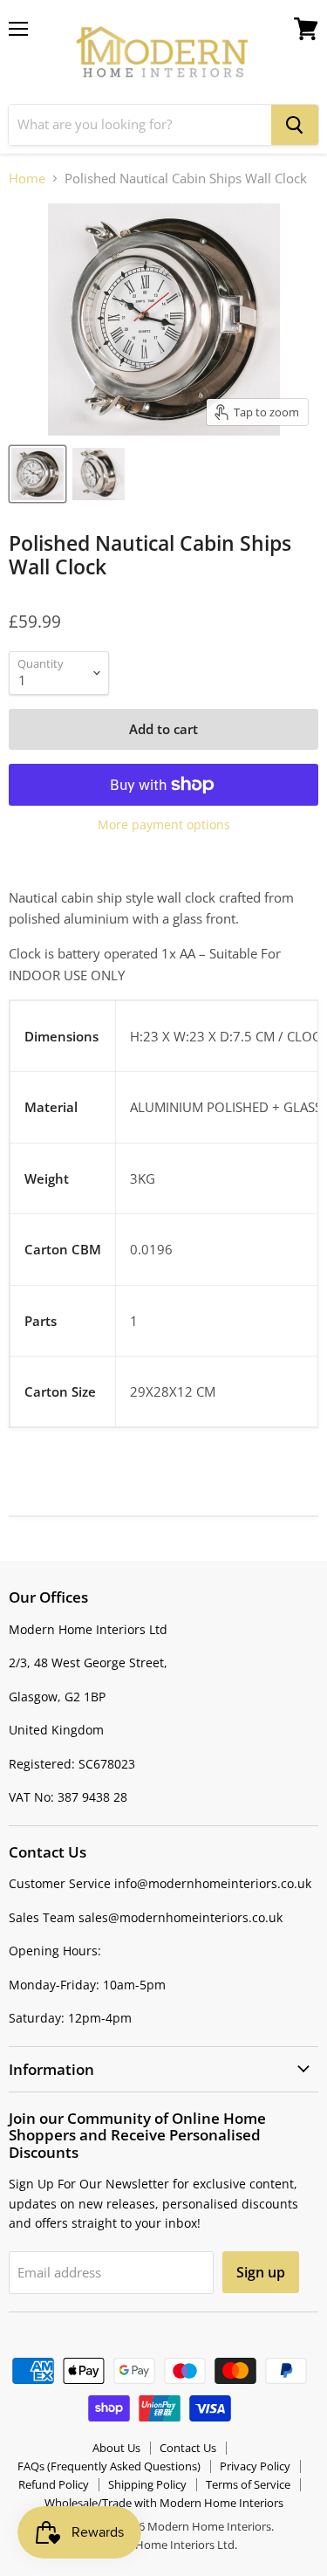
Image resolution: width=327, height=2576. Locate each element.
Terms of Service (248, 2484)
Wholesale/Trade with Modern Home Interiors (164, 2503)
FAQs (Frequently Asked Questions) (109, 2466)
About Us (116, 2448)
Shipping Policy (147, 2484)
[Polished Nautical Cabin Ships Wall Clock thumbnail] (37, 474)
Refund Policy (54, 2484)
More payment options (164, 825)
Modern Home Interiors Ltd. (164, 2545)
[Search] (295, 125)
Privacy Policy (255, 2466)
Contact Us (188, 2448)
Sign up (261, 2272)
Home (27, 179)
